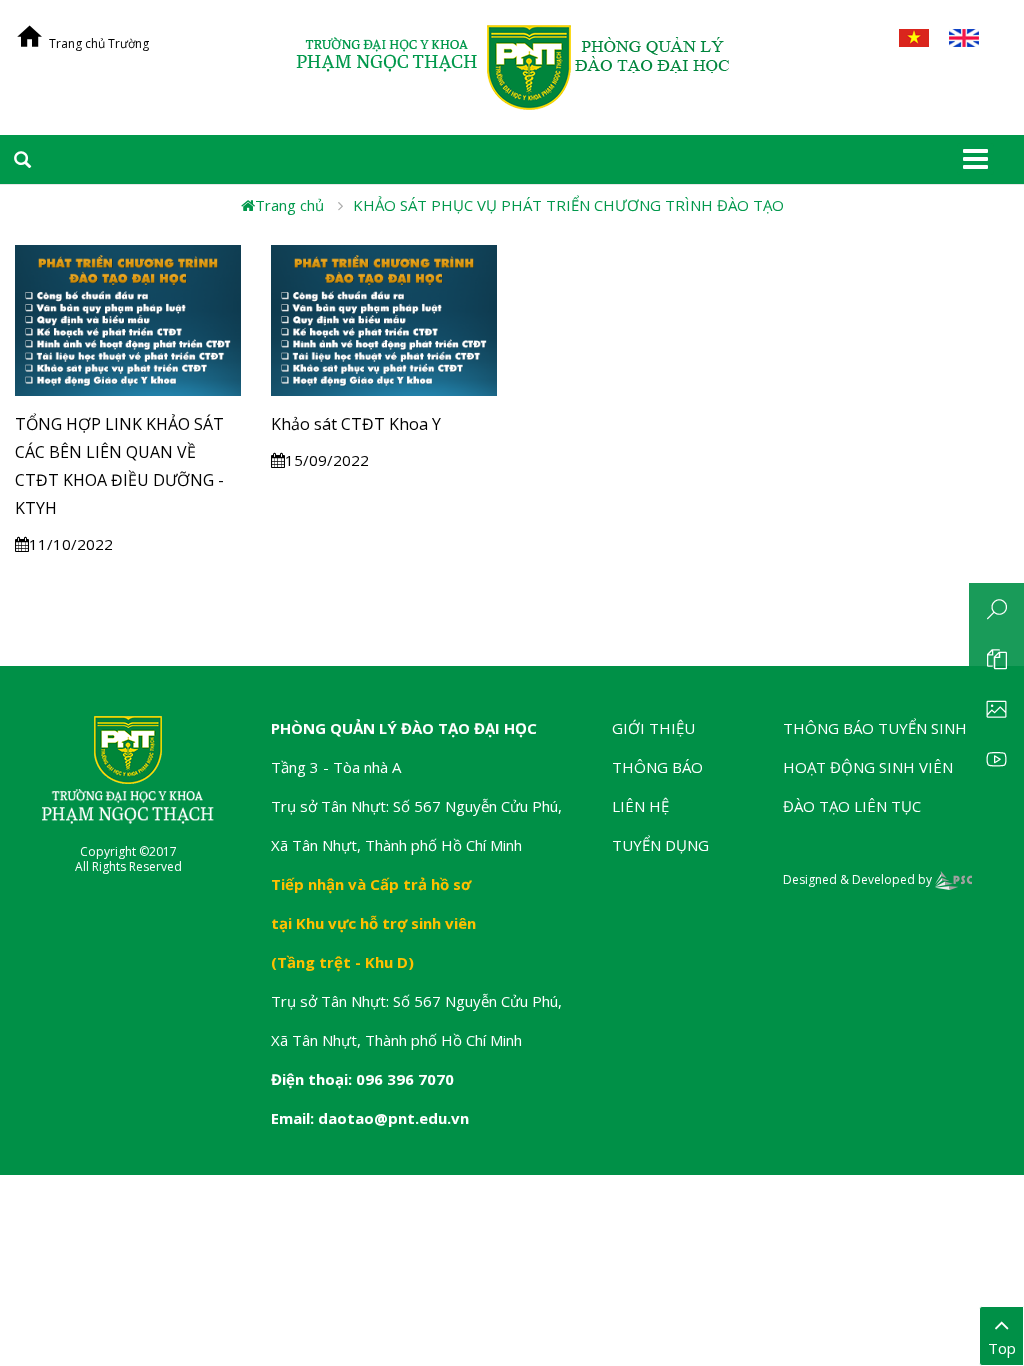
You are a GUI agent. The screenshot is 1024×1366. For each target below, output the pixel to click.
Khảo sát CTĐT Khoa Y (356, 424)
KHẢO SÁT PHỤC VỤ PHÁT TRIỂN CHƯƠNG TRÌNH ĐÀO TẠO (568, 205)
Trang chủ (289, 205)
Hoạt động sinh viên (868, 767)
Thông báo (657, 767)
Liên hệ (640, 806)
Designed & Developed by (859, 879)
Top (1002, 1348)
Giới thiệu (653, 728)
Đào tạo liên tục (852, 806)
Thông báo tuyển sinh (875, 728)
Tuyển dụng (660, 845)
